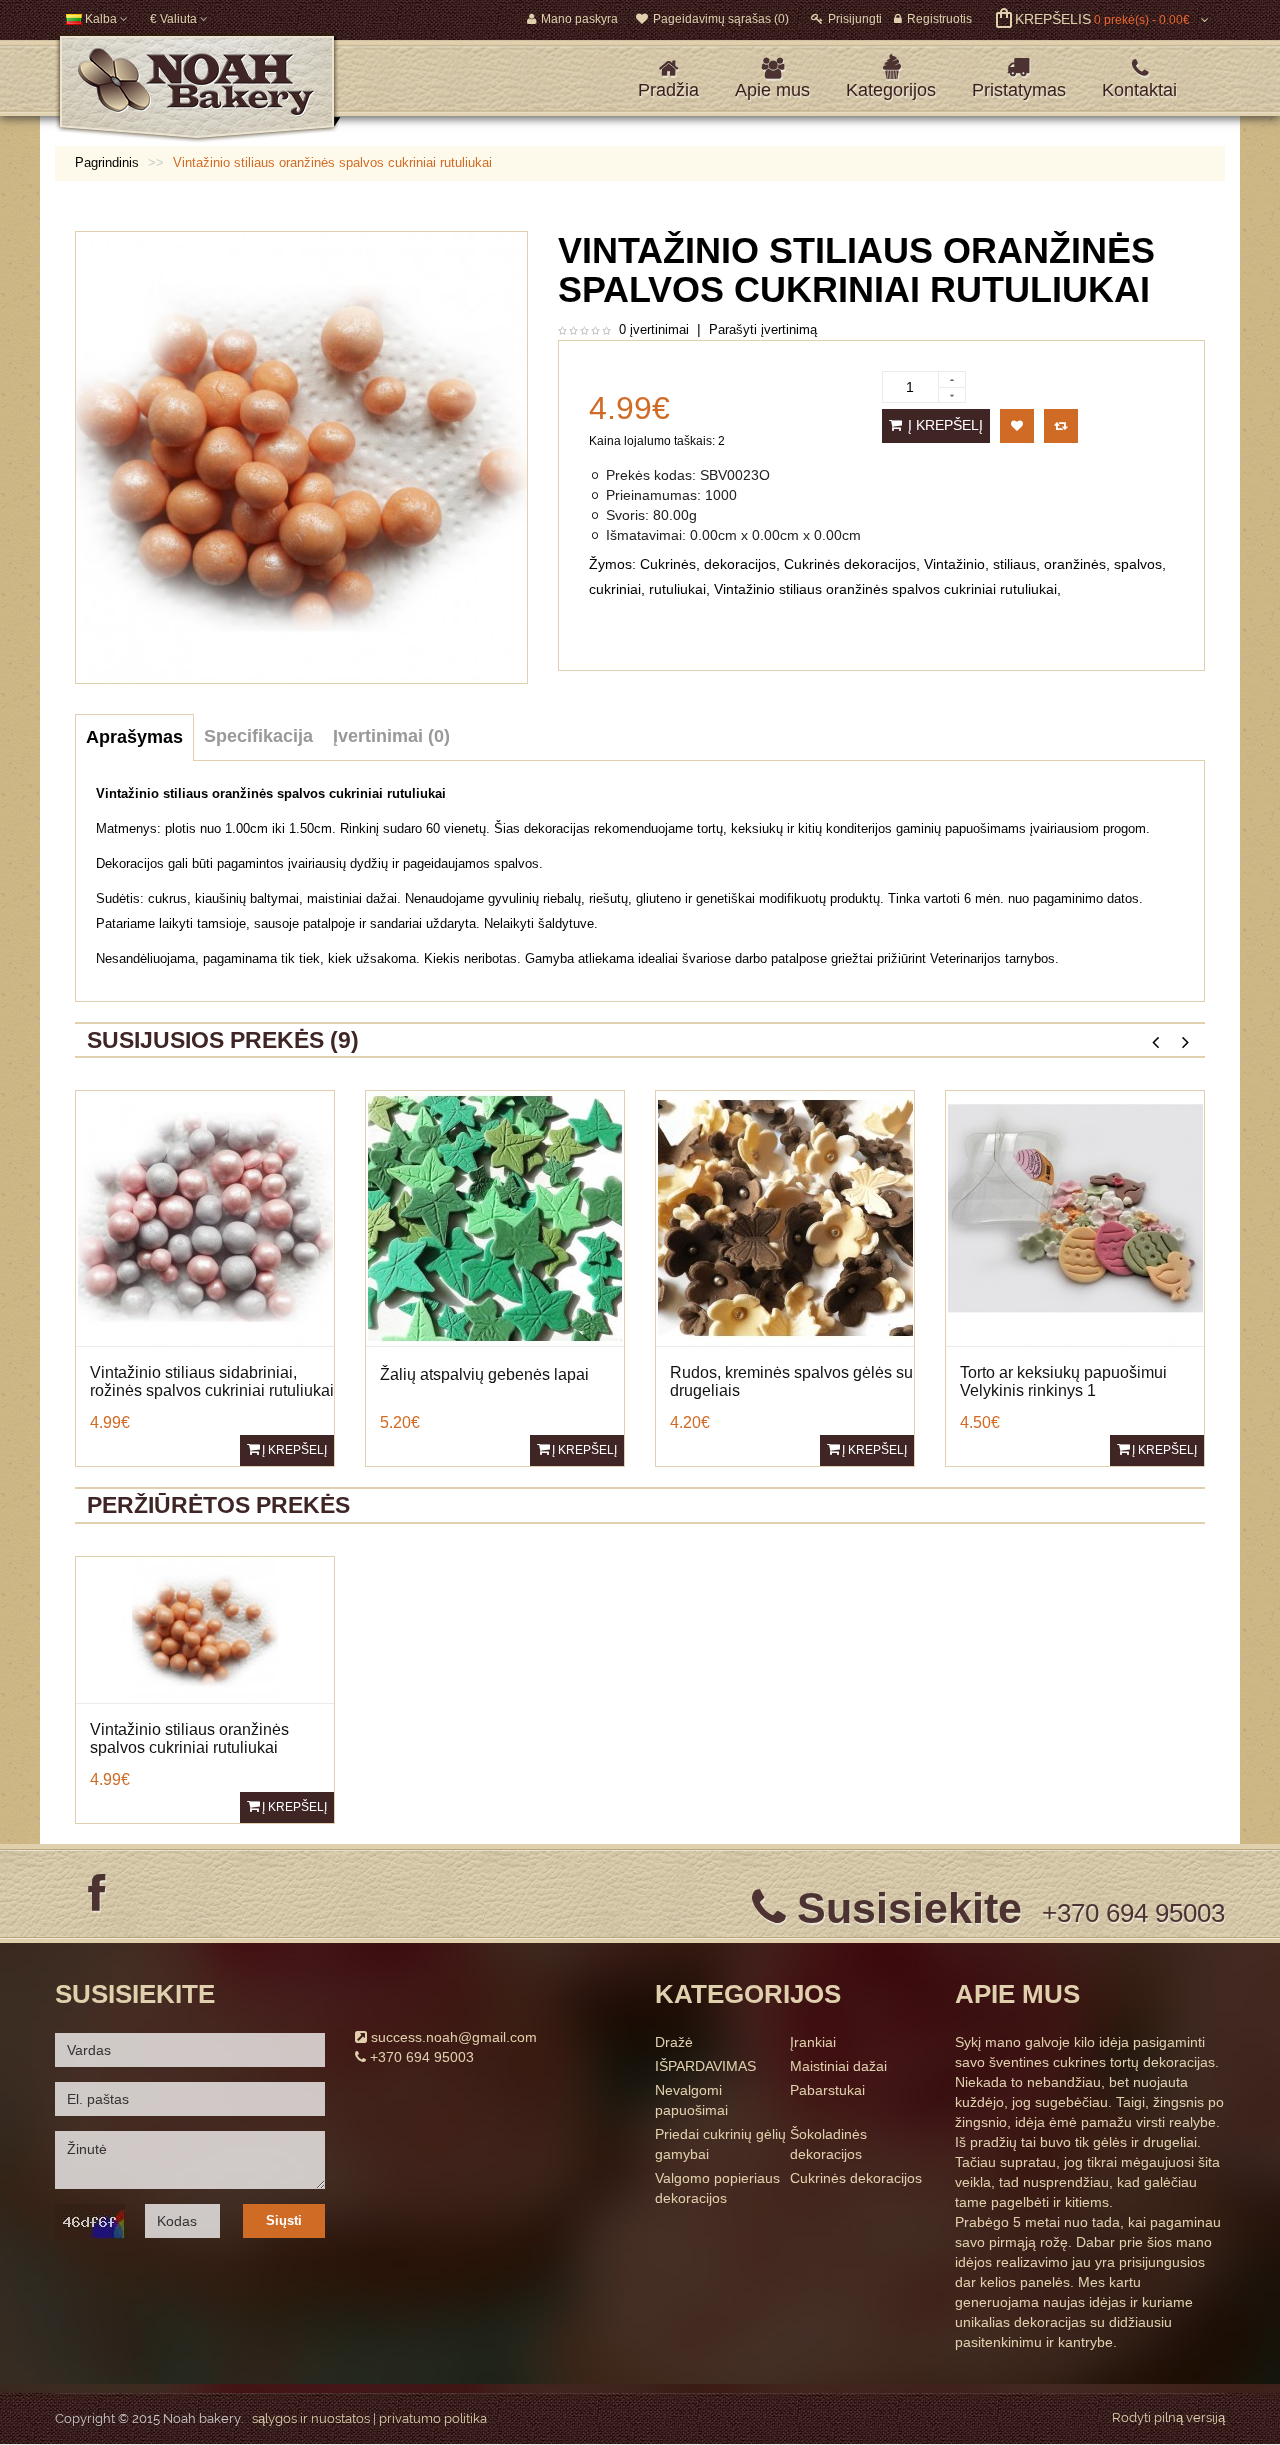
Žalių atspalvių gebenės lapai (484, 1374)
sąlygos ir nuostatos (311, 2418)
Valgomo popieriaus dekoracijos (717, 2188)
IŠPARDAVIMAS (705, 2066)
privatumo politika (433, 2418)
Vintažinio (954, 564)
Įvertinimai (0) (391, 736)
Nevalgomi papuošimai (691, 2100)
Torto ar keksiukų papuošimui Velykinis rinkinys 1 (1063, 1381)
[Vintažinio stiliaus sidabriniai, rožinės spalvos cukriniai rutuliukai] (205, 1218)
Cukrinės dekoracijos (850, 564)
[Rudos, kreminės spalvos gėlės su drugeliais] (785, 1218)
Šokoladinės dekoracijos (828, 2144)
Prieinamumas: (653, 495)
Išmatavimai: (646, 535)
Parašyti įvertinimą (763, 329)
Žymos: (612, 564)
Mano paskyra (579, 19)
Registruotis (939, 19)
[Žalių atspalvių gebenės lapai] (495, 1218)
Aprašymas (134, 737)
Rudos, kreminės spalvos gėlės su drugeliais (791, 1381)
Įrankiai (813, 2042)
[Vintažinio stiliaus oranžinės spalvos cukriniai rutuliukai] (205, 1629)
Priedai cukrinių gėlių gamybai (720, 2144)
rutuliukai (677, 589)
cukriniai (615, 589)
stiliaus (1014, 564)
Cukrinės (668, 564)
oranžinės (1075, 564)
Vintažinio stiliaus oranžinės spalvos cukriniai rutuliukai (885, 589)
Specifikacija (258, 736)
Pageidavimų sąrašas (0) (721, 19)
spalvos (1138, 564)
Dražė (674, 2042)
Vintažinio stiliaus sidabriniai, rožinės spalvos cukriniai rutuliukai (212, 1381)
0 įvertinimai (654, 329)
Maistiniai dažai (838, 2066)
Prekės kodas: (651, 475)
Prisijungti (855, 19)
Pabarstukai (827, 2090)
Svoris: (627, 515)
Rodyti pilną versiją (1168, 2417)
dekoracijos (740, 564)
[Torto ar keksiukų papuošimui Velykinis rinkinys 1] (1075, 1218)
